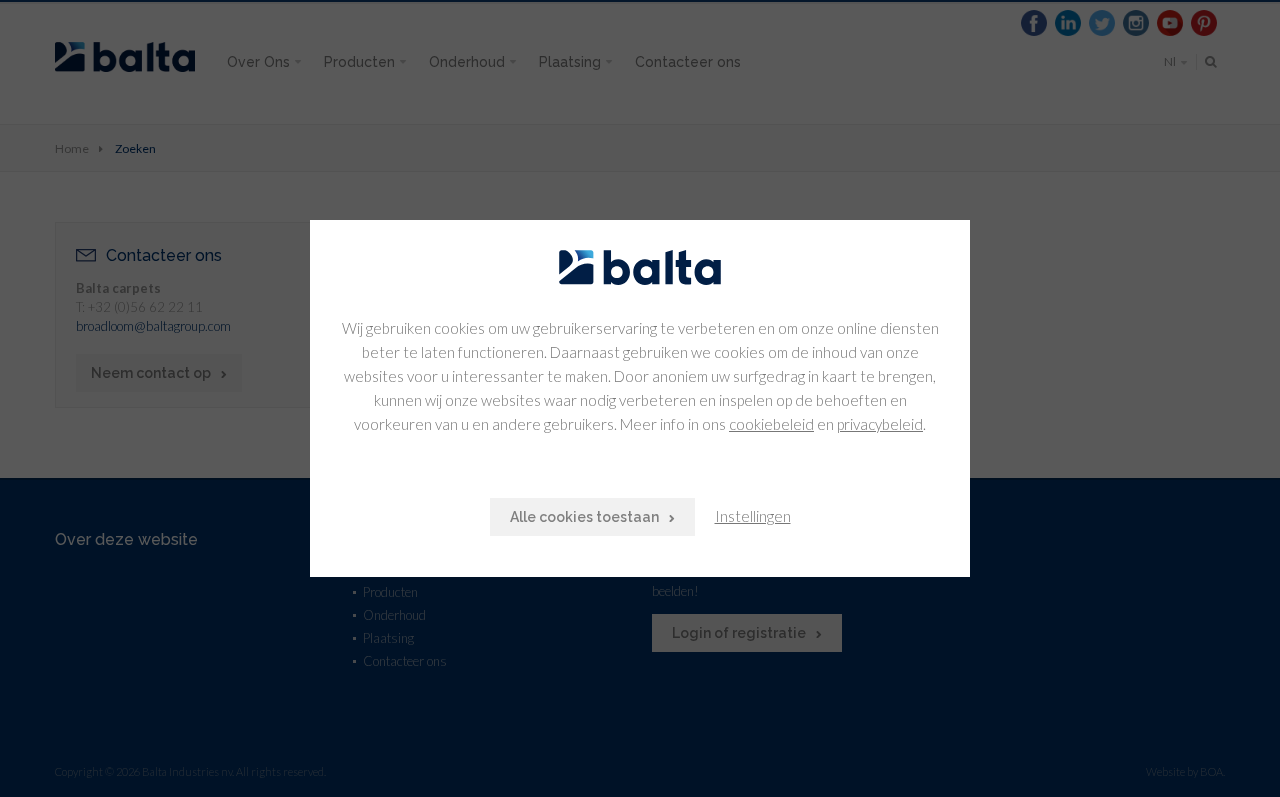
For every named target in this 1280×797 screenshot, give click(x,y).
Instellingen (753, 516)
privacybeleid (880, 424)
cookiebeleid (771, 424)
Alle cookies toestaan (584, 517)
